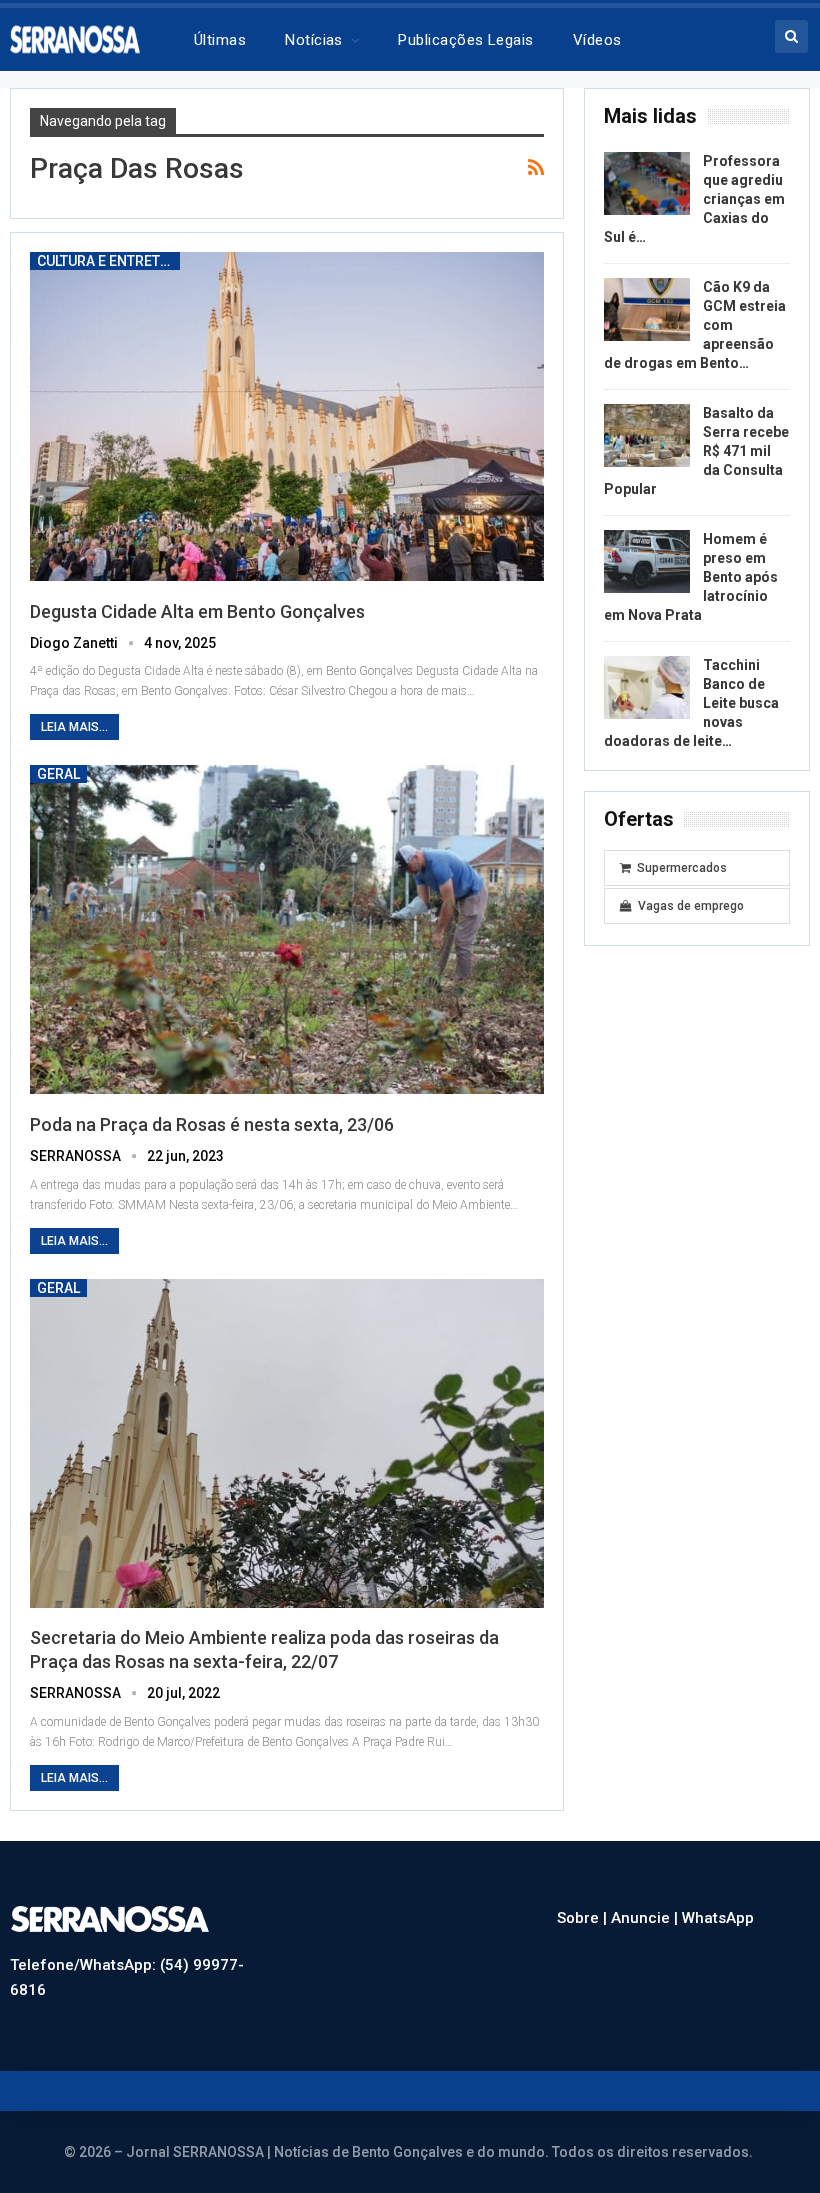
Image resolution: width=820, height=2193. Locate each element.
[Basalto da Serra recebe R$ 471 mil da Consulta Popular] (647, 436)
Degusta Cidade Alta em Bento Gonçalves (197, 611)
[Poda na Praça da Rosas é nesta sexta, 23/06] (287, 929)
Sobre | (584, 1918)
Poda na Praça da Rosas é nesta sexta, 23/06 (212, 1124)
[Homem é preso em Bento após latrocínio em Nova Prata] (647, 562)
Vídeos (597, 40)
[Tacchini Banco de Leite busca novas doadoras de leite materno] (647, 688)
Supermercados (682, 868)
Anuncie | (646, 1918)
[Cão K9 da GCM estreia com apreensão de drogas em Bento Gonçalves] (647, 310)
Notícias (314, 40)
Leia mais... (74, 727)
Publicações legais (465, 40)
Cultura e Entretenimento (108, 261)
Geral (58, 774)
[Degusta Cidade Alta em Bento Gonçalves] (287, 416)
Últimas (220, 40)
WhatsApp (718, 1918)
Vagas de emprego (691, 906)
